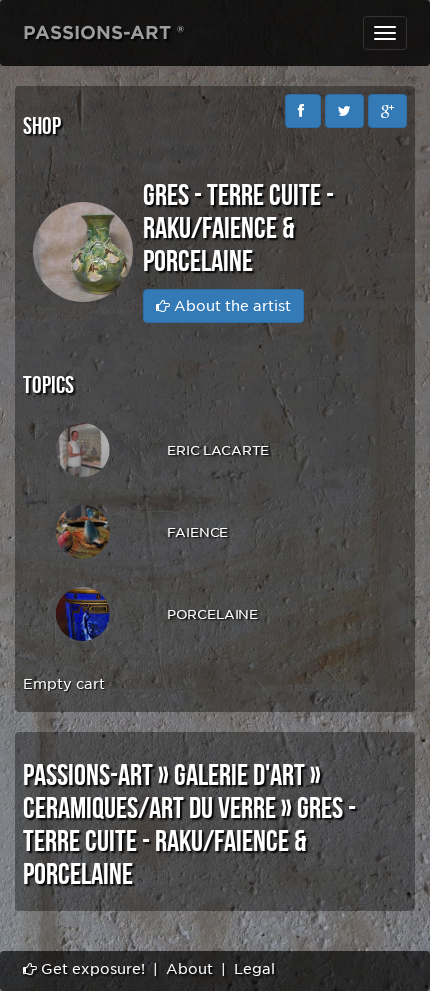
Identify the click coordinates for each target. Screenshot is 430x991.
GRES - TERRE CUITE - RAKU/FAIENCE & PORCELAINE (189, 842)
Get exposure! (91, 969)
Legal (254, 969)
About (189, 969)
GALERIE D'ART (239, 776)
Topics (48, 385)
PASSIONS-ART (88, 776)
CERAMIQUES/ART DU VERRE (149, 809)
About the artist (230, 306)
